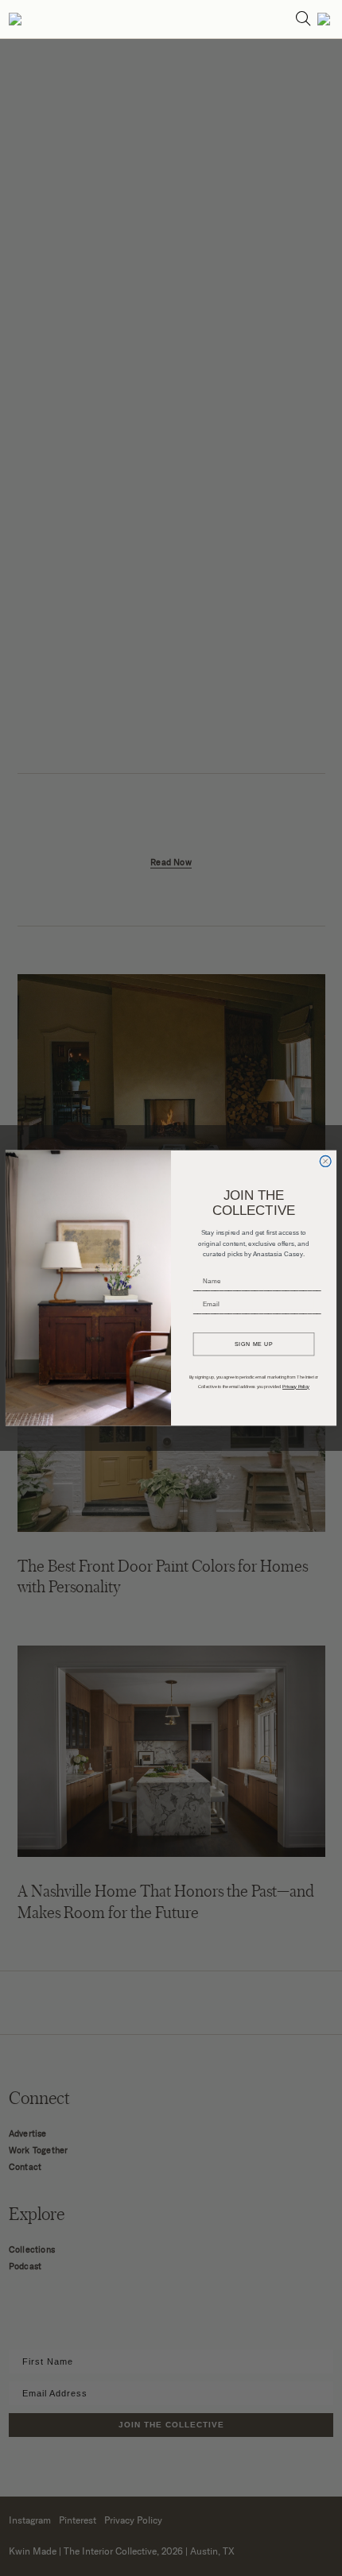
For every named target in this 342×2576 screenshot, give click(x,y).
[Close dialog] (325, 1162)
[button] (15, 19)
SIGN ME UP (254, 1344)
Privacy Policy (296, 1387)
